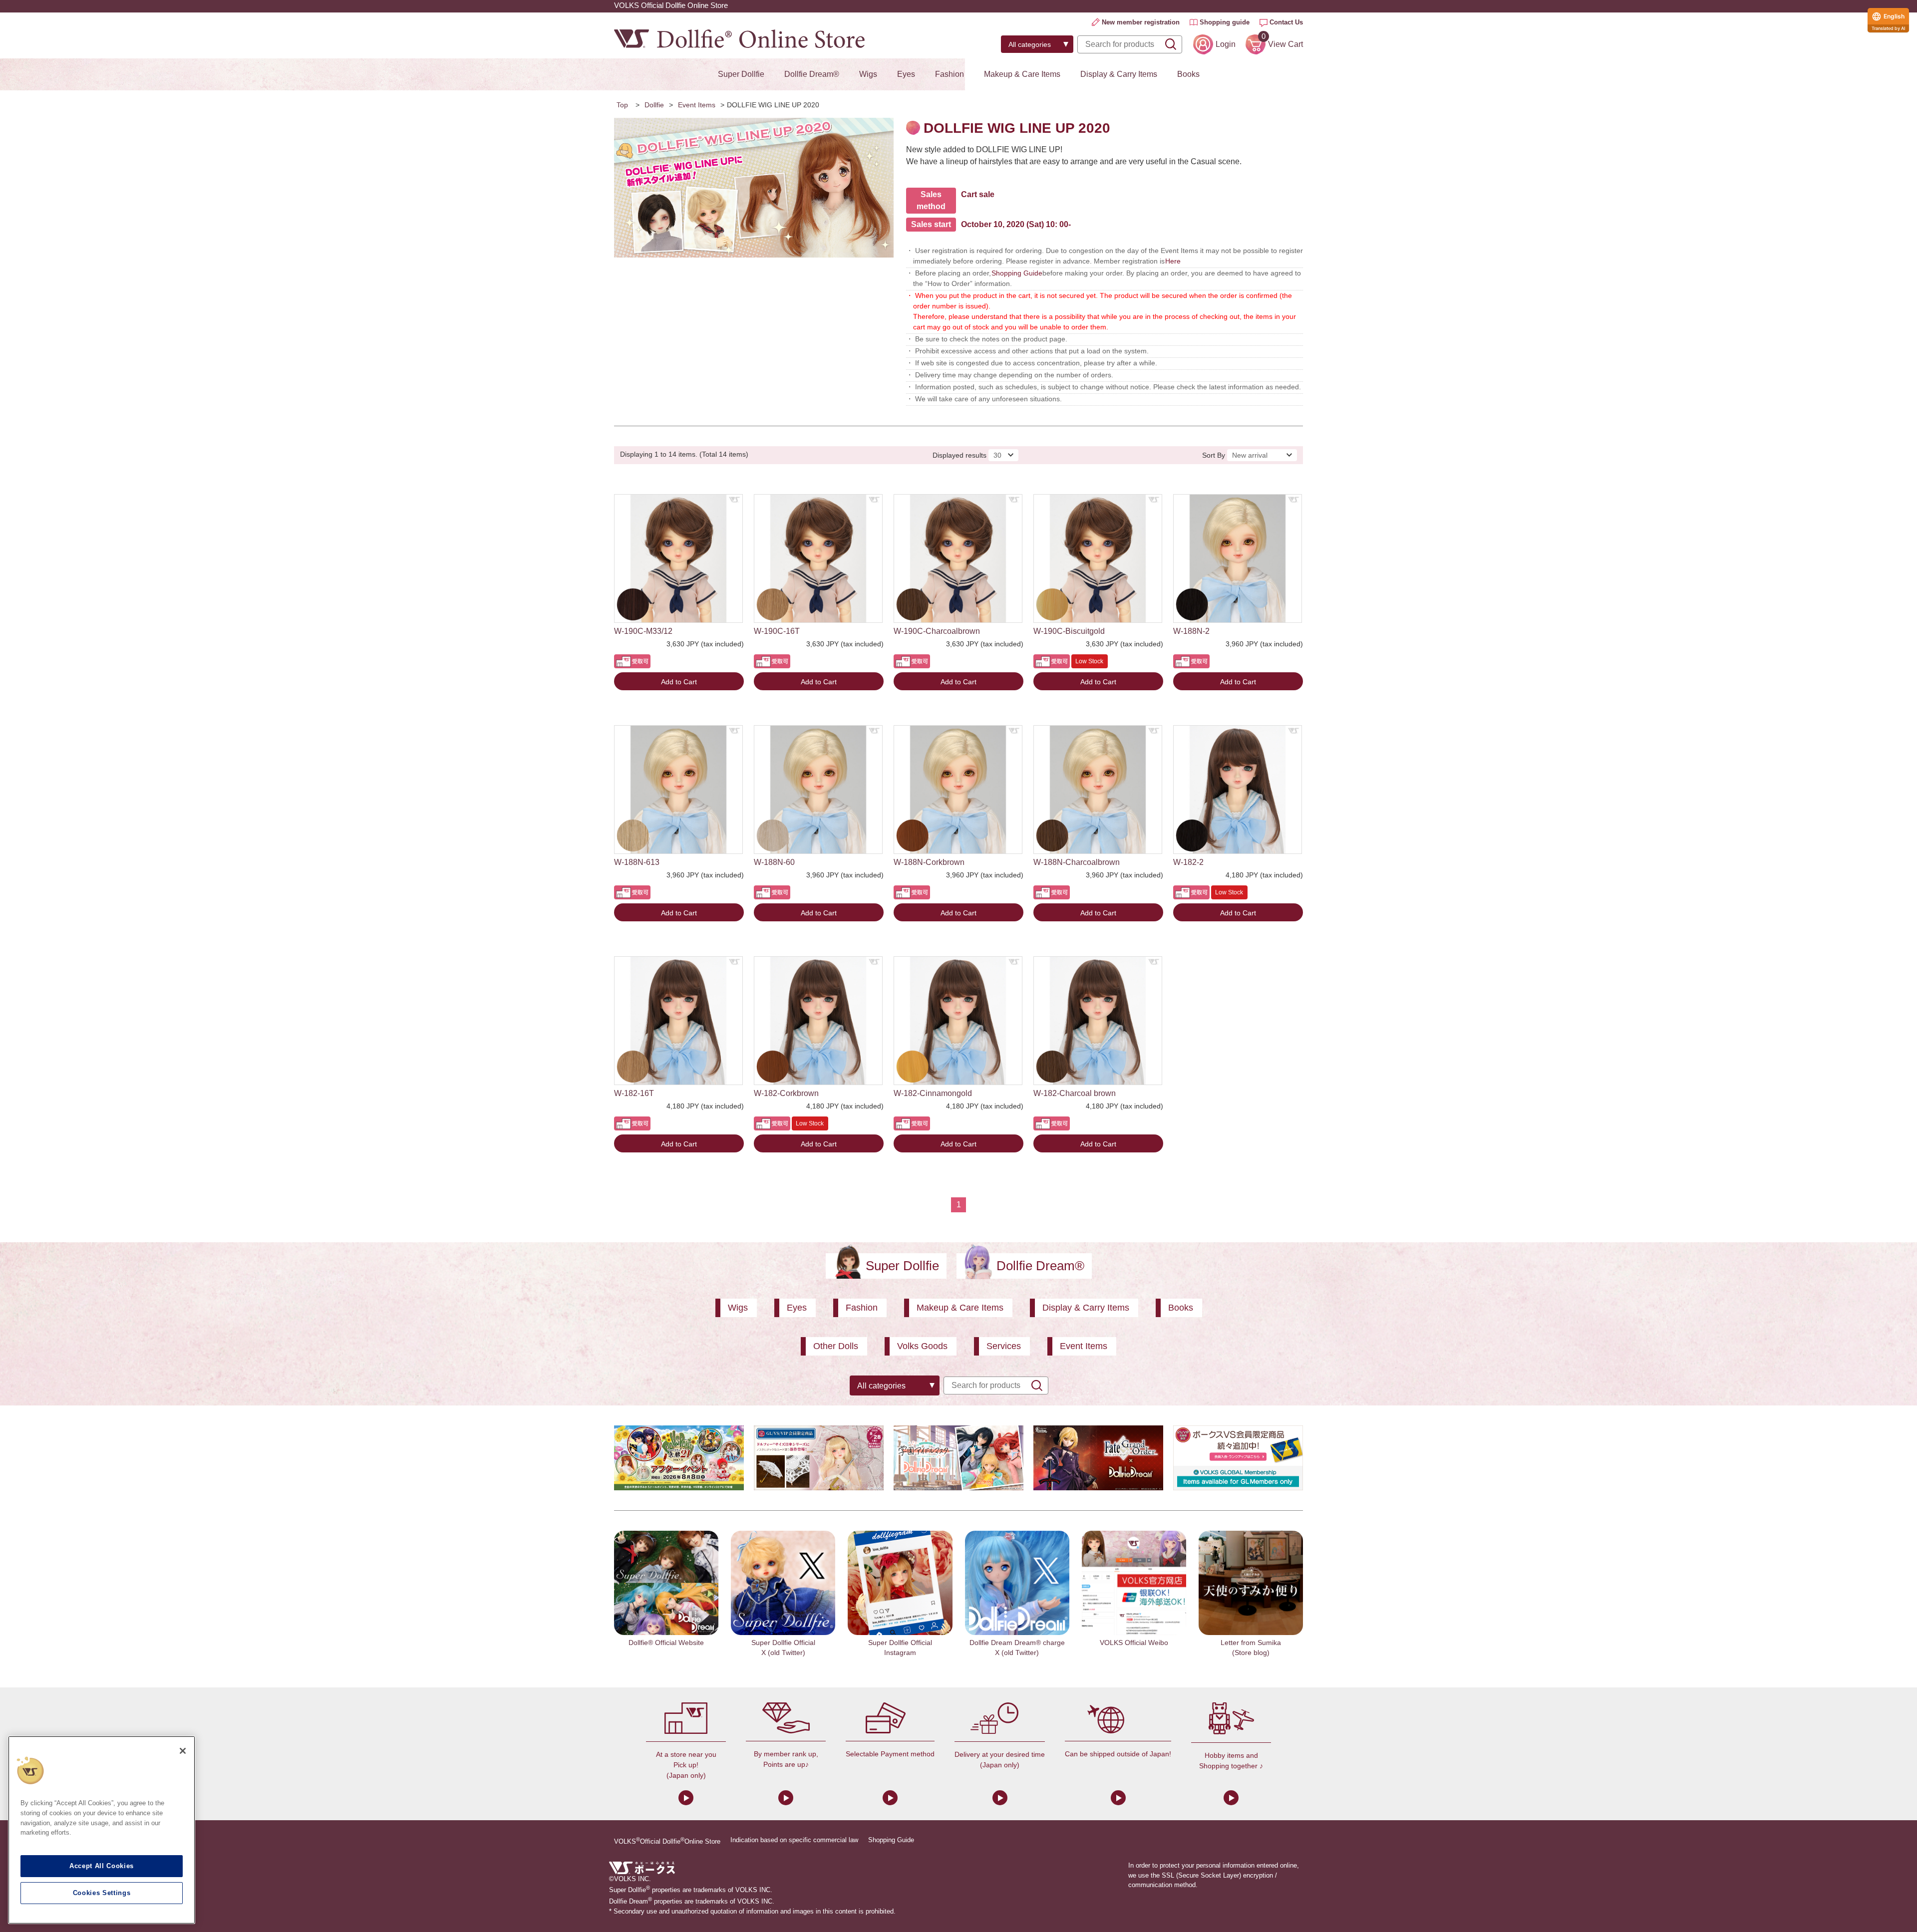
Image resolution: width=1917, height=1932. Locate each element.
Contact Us (1286, 22)
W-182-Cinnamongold (933, 1093)
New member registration (1141, 22)
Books (1188, 74)
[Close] (183, 1751)
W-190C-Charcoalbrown (937, 631)
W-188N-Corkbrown (929, 862)
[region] (102, 1830)
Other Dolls (836, 1346)
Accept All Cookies (102, 1866)
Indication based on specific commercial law (794, 1840)
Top (622, 105)
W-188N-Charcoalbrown (1077, 862)
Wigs (868, 74)
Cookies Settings (102, 1893)
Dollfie (654, 105)
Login (1226, 44)
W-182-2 (1188, 862)
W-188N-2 (1191, 631)
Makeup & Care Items (1022, 74)
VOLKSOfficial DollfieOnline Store (667, 1841)
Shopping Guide (1017, 273)
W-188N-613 (637, 862)
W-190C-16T (777, 631)
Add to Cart (679, 682)
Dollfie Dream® (812, 74)
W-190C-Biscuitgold (1069, 631)
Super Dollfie (741, 74)
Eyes (906, 74)
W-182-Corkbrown (786, 1093)
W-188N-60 (774, 862)
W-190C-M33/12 (643, 631)
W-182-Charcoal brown (1075, 1093)
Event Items (697, 105)
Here (1173, 261)
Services (1004, 1346)
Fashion (950, 74)
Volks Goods (922, 1346)
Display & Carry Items (1119, 74)
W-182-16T (634, 1093)
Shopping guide (1225, 22)
